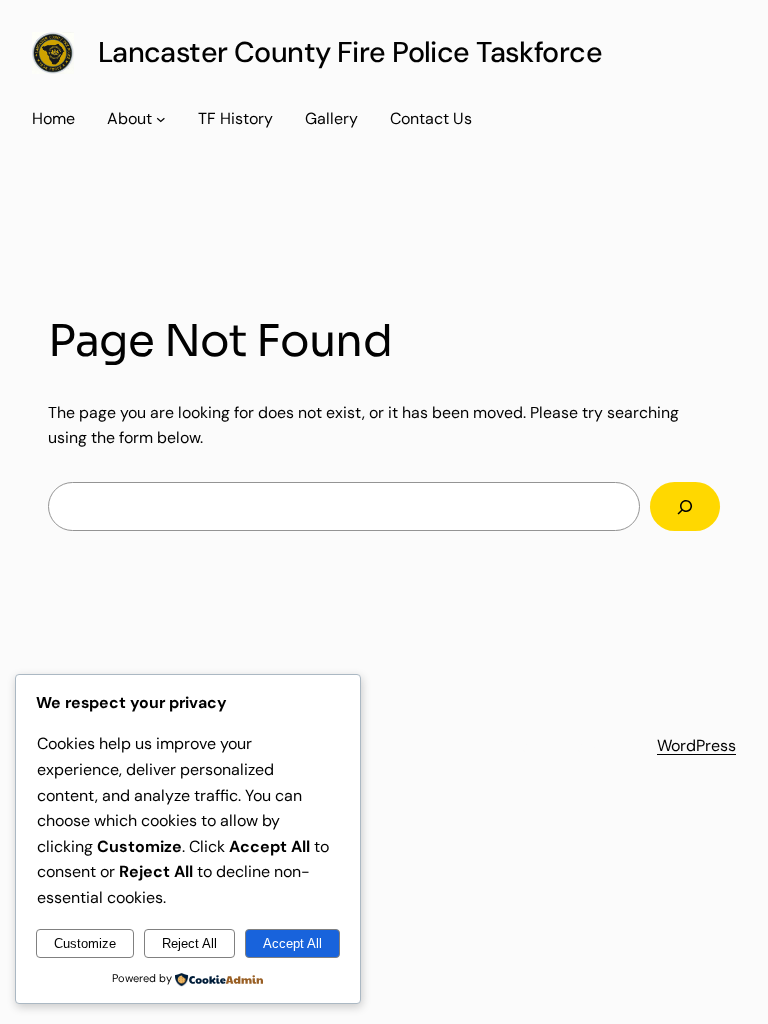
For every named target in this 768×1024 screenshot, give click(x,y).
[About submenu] (161, 119)
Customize (85, 943)
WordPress (696, 745)
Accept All (292, 943)
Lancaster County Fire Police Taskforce (350, 52)
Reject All (189, 943)
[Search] (685, 506)
